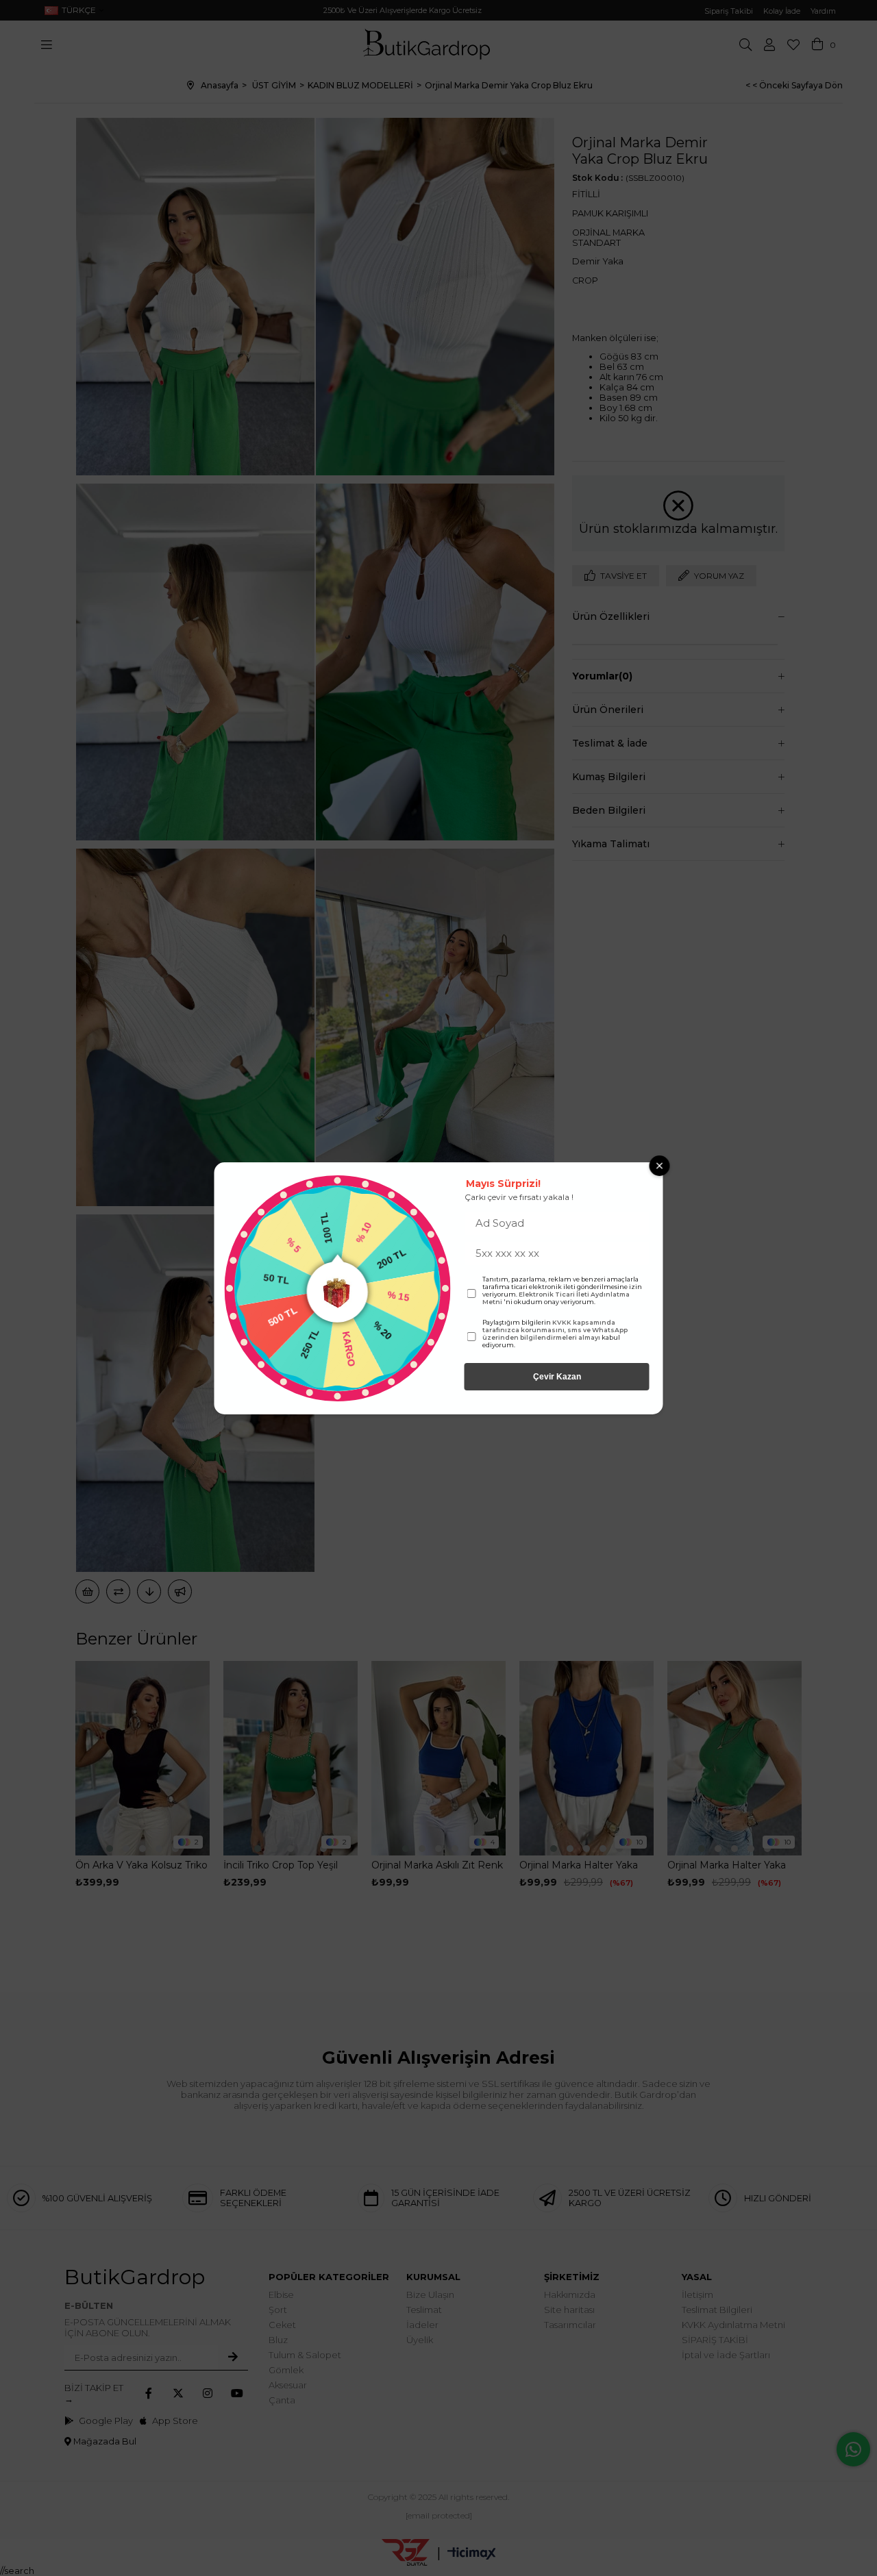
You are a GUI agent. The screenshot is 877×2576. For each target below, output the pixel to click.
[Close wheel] (660, 1166)
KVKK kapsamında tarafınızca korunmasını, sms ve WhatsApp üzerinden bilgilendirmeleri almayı (555, 1330)
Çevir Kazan (557, 1377)
